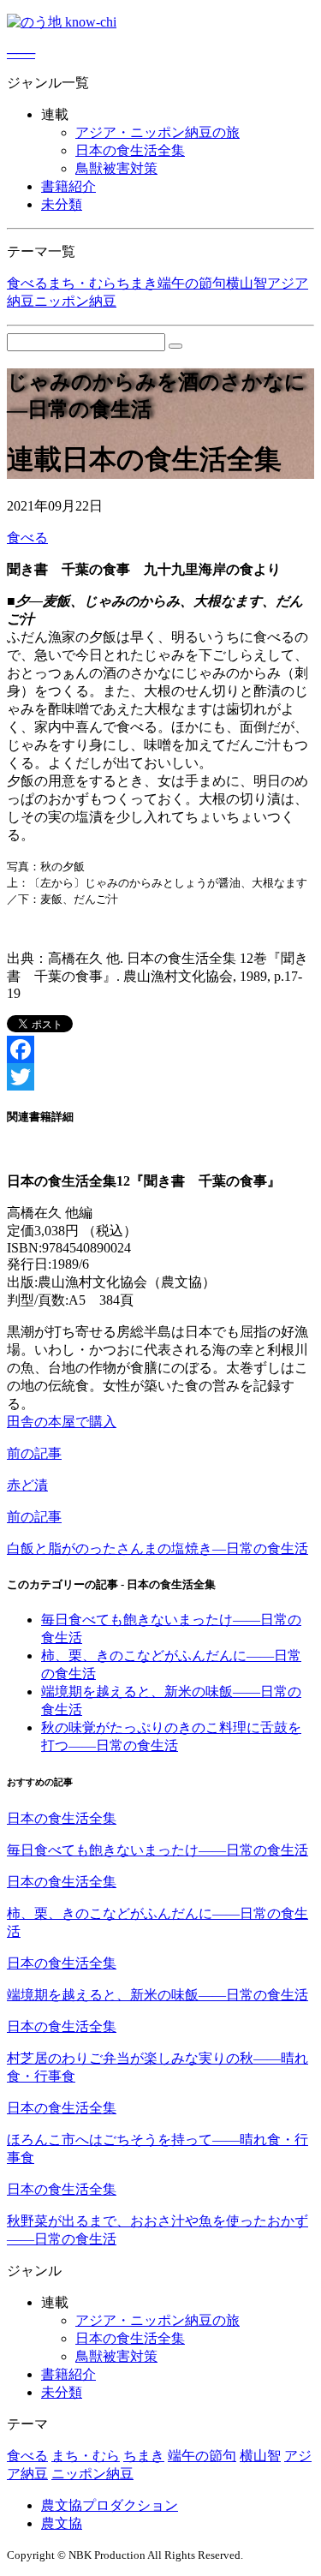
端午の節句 (192, 283)
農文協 (62, 2523)
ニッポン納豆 (75, 301)
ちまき (137, 283)
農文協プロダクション (110, 2505)
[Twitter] (160, 1077)
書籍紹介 (68, 186)
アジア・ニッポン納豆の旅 (158, 132)
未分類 (62, 204)
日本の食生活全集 (130, 150)
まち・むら (82, 283)
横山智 (247, 283)
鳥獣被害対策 (116, 168)
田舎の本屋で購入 (62, 1422)
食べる (27, 283)
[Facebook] (160, 1049)
